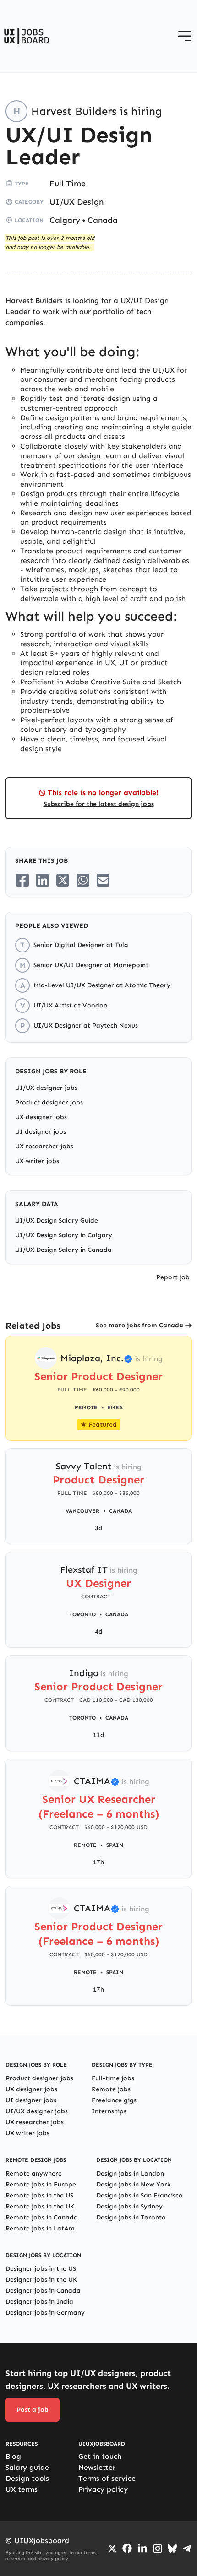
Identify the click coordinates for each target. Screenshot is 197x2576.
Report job (173, 1277)
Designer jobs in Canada (43, 2291)
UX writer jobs (37, 1161)
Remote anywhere (34, 2173)
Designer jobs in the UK (41, 2280)
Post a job (33, 2410)
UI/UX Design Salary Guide (57, 1220)
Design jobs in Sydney (129, 2206)
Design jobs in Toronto (131, 2217)
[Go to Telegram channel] (187, 2549)
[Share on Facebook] (22, 880)
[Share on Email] (103, 880)
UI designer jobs (41, 1132)
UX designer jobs (41, 1117)
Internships (109, 2111)
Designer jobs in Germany (45, 2313)
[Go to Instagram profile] (158, 2549)
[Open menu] (185, 36)
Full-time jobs (113, 2078)
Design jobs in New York (134, 2184)
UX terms (22, 2489)
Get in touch (100, 2456)
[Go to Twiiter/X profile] (112, 2549)
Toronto (82, 1614)
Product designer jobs (49, 1102)
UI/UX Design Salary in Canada (63, 1250)
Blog (13, 2456)
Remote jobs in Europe (41, 2184)
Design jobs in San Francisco (140, 2195)
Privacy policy (103, 2489)
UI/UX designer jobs (46, 1088)
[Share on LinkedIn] (43, 880)
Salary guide (27, 2467)
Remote (85, 1845)
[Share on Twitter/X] (63, 880)
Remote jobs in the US (39, 2195)
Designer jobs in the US (41, 2269)
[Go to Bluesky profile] (172, 2549)
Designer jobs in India (39, 2302)
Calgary (65, 220)
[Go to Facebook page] (127, 2548)
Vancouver (82, 1511)
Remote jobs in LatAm (40, 2228)
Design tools (27, 2478)
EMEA (115, 1407)
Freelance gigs (114, 2100)
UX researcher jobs (44, 1146)
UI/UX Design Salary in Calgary (64, 1235)
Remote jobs (111, 2089)
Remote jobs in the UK (40, 2206)
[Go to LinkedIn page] (142, 2549)
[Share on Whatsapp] (83, 880)
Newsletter (97, 2467)
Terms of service (107, 2478)
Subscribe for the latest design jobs (99, 804)
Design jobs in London (130, 2173)
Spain (115, 1845)
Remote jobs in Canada (42, 2217)
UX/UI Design (145, 300)
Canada (103, 220)
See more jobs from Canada (140, 1325)
